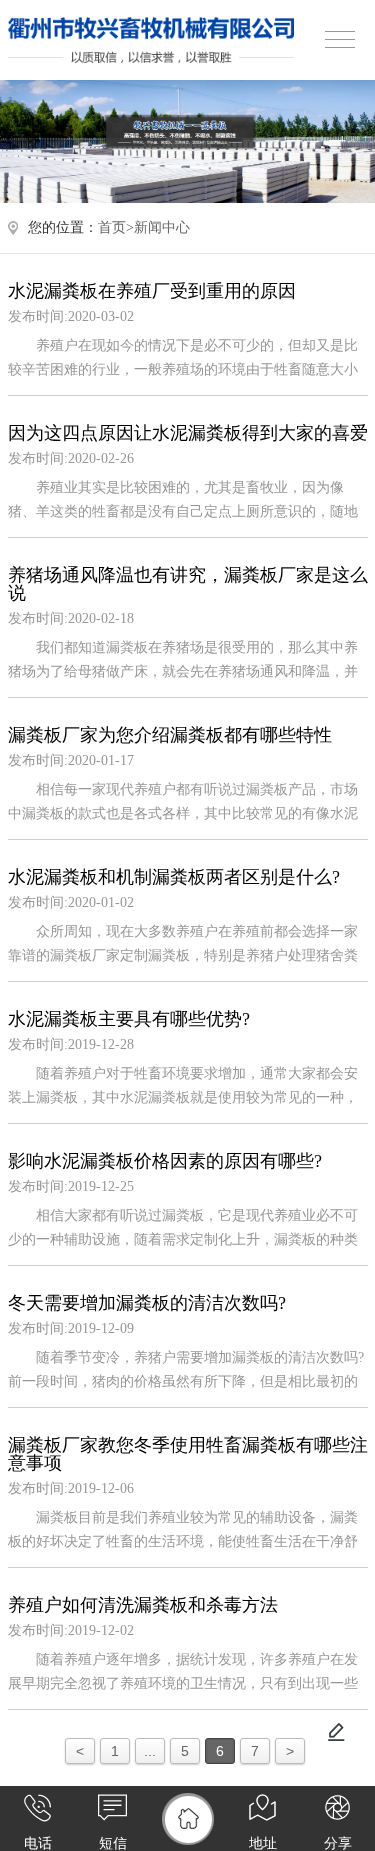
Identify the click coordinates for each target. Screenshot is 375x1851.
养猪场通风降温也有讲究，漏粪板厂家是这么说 (188, 584)
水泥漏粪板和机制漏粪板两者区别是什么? (174, 877)
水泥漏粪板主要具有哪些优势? (129, 1019)
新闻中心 (162, 227)
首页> (116, 227)
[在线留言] (336, 1732)
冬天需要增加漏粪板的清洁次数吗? (147, 1303)
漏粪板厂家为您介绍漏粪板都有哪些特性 (170, 735)
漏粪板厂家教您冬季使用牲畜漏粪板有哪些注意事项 (188, 1454)
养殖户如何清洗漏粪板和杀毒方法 (143, 1605)
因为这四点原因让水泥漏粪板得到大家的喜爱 (188, 433)
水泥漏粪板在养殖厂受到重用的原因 (152, 291)
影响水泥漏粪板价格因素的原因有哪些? (165, 1161)
